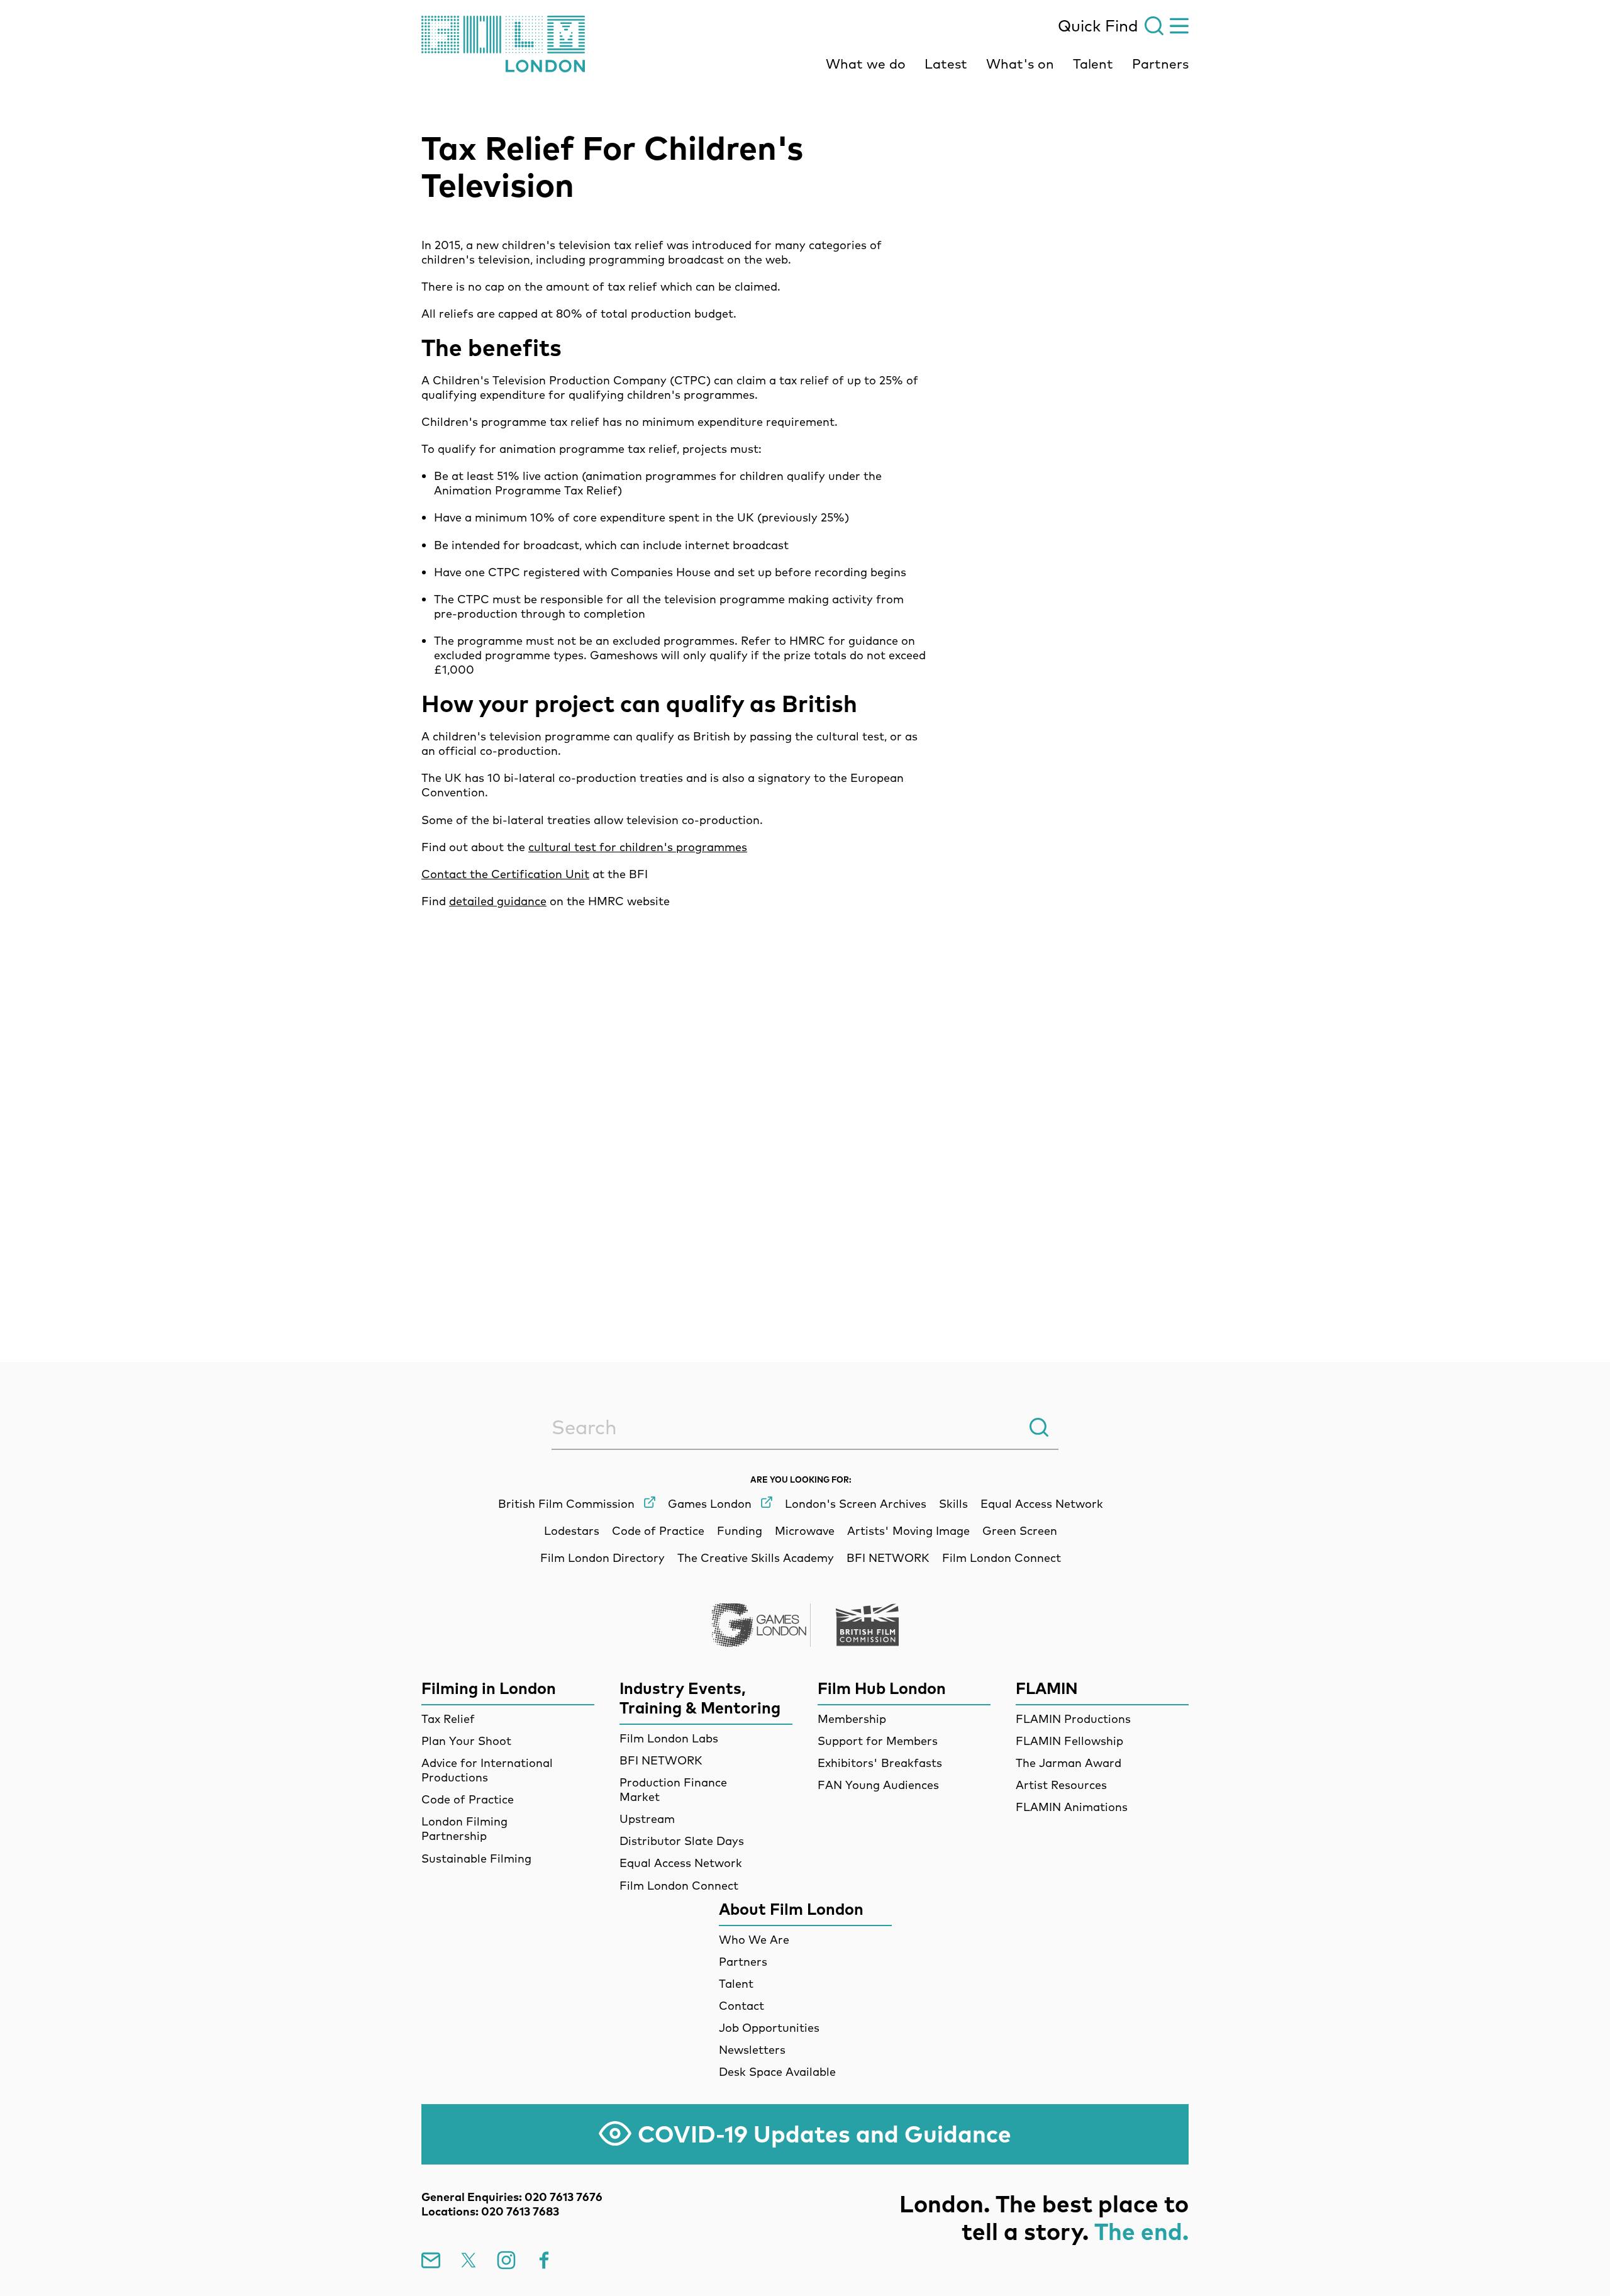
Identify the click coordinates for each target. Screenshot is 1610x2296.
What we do (866, 64)
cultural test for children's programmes (638, 847)
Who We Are (754, 1940)
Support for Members (878, 1741)
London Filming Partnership (464, 1829)
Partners (1160, 64)
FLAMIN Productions (1073, 1719)
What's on (1020, 64)
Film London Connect (679, 1886)
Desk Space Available (777, 2072)
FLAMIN (1047, 1688)
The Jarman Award (1069, 1763)
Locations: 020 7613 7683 (490, 2211)
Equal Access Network (681, 1863)
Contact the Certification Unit (505, 874)
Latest (946, 64)
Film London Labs (669, 1738)
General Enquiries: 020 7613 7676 (512, 2197)
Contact (741, 2006)
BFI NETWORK (661, 1760)
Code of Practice (468, 1799)
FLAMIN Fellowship (1069, 1741)
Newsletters (752, 2050)
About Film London (791, 1909)
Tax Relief (448, 1719)
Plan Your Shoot (466, 1741)
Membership (852, 1719)
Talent (1093, 64)
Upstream (647, 1819)
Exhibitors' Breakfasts (880, 1763)
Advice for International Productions (487, 1770)
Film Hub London (882, 1688)
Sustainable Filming (476, 1859)
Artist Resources (1061, 1785)
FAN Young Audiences (878, 1785)
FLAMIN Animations (1072, 1807)
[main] (805, 694)
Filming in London (489, 1688)
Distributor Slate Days (682, 1841)
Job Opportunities (769, 2028)
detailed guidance (498, 901)
